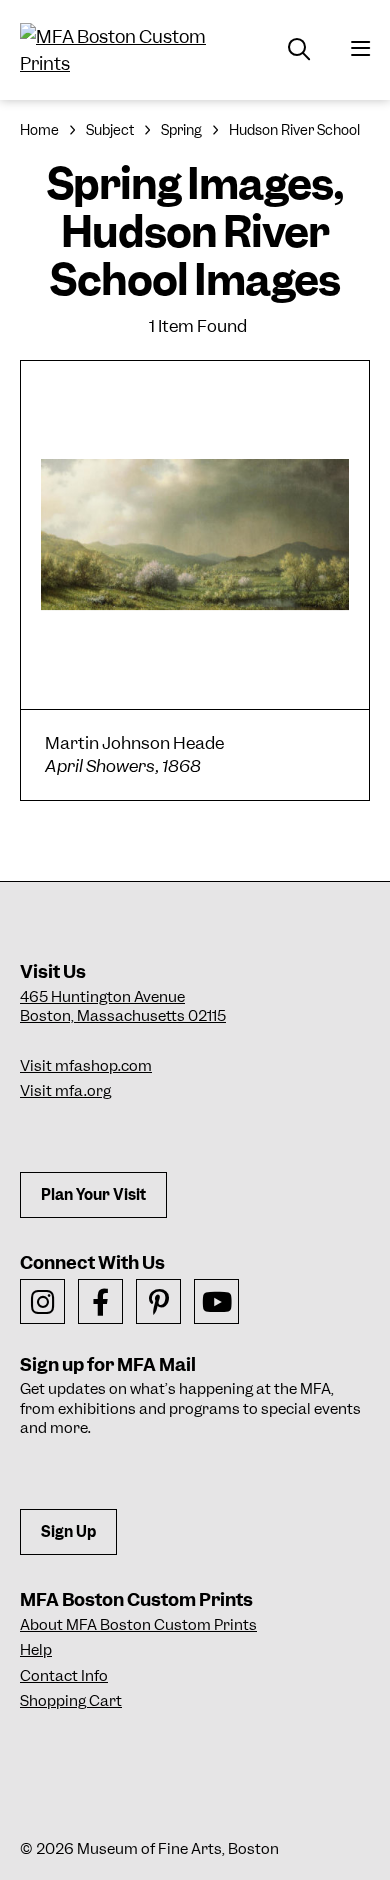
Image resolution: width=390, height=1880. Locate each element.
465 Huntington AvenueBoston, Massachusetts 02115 (123, 1007)
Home (39, 130)
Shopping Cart (71, 1701)
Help (36, 1650)
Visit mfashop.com (86, 1066)
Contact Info (64, 1676)
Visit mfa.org (65, 1091)
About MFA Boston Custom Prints (138, 1625)
